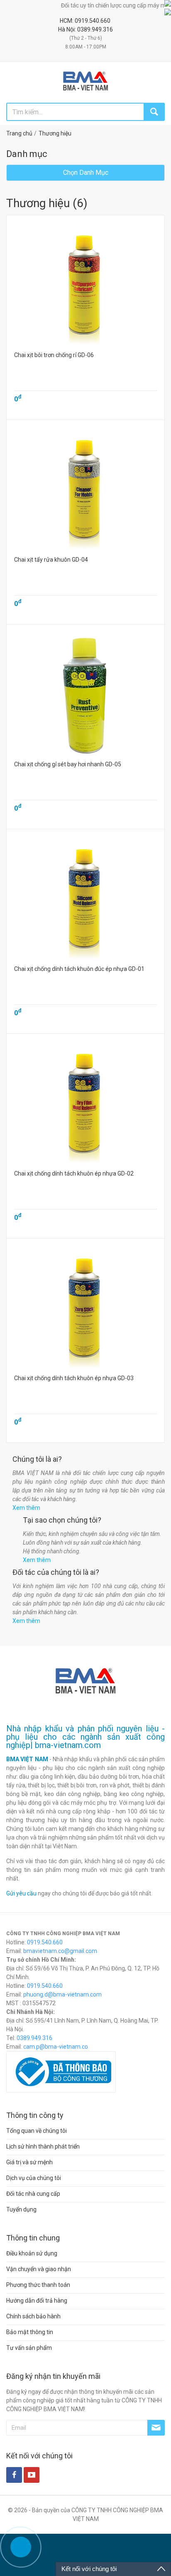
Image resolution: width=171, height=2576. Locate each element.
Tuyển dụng (21, 2209)
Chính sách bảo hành (33, 2316)
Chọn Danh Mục (86, 173)
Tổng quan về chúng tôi (37, 2131)
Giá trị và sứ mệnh (29, 2162)
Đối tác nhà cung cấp (33, 2194)
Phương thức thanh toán (38, 2285)
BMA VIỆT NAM (27, 1759)
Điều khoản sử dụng (32, 2253)
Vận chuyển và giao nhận (39, 2269)
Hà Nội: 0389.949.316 (85, 29)
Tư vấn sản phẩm (29, 2348)
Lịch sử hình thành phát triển (43, 2146)
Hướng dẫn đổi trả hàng (37, 2301)
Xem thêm (26, 1508)
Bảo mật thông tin (30, 2332)
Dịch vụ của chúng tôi (34, 2178)
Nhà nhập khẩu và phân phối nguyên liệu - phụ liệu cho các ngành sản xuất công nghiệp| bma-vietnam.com (85, 1737)
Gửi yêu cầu (21, 1893)
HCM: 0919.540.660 (86, 21)
